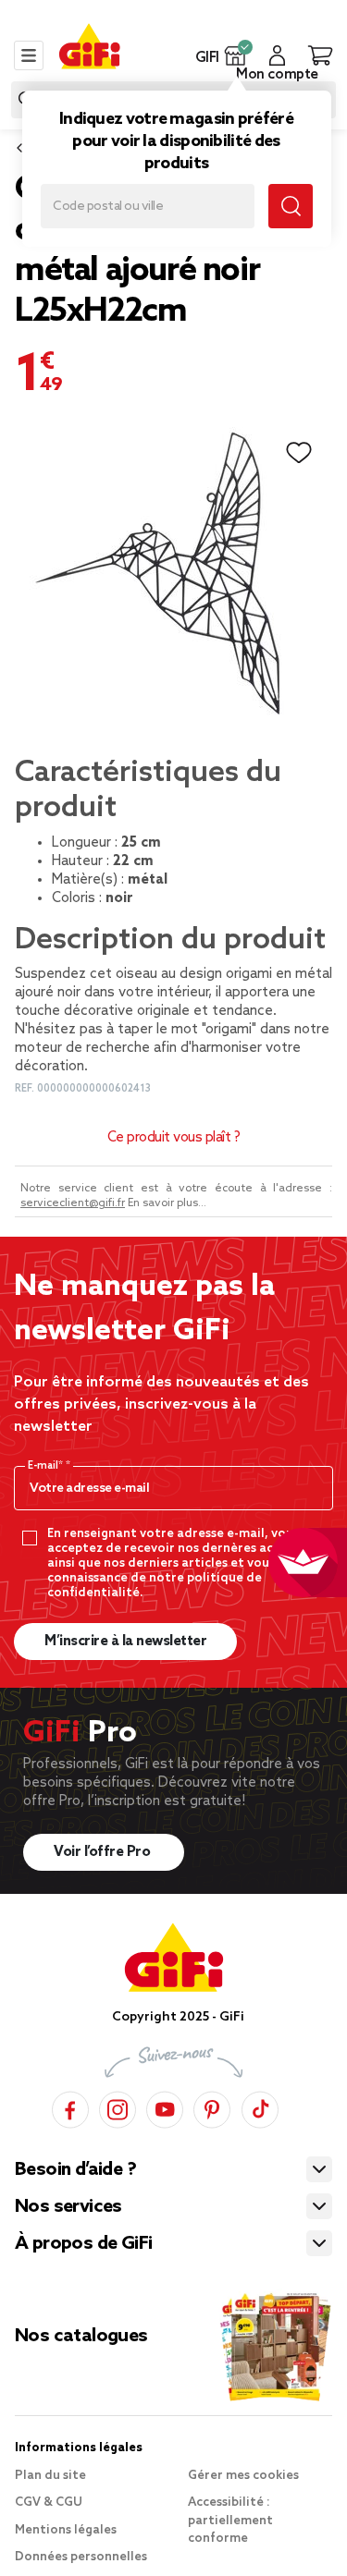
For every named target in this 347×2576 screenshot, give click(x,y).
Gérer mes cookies (243, 2476)
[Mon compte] (277, 55)
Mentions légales (66, 2530)
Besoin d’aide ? (75, 2170)
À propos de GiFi (83, 2244)
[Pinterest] (212, 2107)
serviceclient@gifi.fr (73, 1203)
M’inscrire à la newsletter (125, 1642)
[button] (235, 55)
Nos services (68, 2207)
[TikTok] (260, 2107)
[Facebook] (70, 2107)
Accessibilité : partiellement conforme (230, 2521)
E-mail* (47, 1466)
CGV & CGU (49, 2503)
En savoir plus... (167, 1203)
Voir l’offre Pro (104, 1852)
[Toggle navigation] (29, 55)
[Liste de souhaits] (299, 453)
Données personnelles (81, 2557)
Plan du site (50, 2476)
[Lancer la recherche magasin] (291, 206)
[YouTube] (165, 2107)
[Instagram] (118, 2107)
